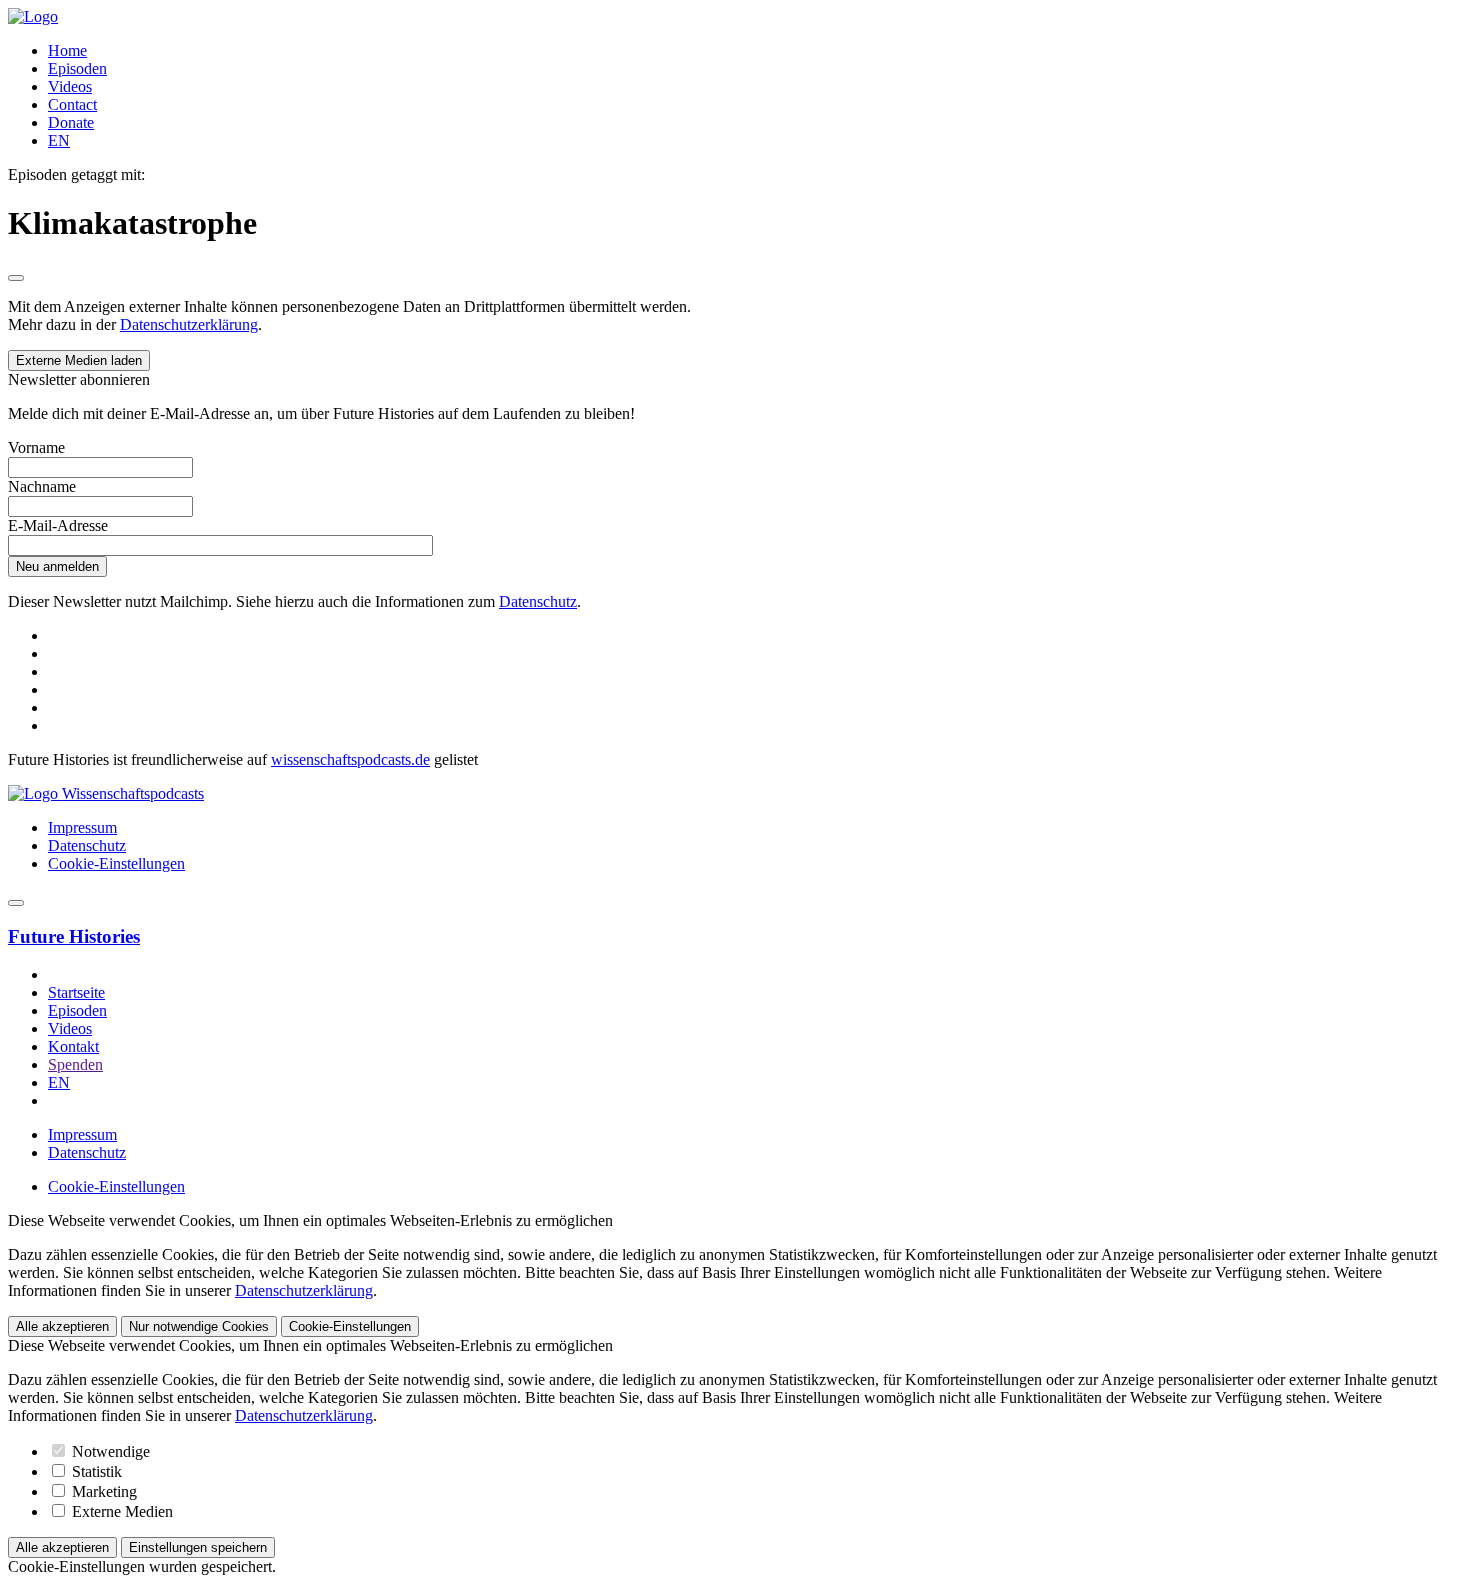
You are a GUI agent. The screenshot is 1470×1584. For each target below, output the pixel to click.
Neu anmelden (57, 566)
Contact (72, 104)
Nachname (42, 486)
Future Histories (74, 936)
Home (67, 50)
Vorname (36, 447)
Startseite (76, 992)
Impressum (82, 827)
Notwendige (109, 1451)
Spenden (75, 1064)
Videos (70, 86)
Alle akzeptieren (62, 1326)
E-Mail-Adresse (58, 525)
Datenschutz (538, 601)
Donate (71, 122)
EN (59, 140)
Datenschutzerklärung (189, 324)
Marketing (102, 1491)
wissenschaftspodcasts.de (350, 759)
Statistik (95, 1471)
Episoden (77, 68)
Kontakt (73, 1046)
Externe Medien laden (79, 360)
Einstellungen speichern (198, 1547)
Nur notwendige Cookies (199, 1326)
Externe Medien (120, 1511)
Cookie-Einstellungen (116, 863)
